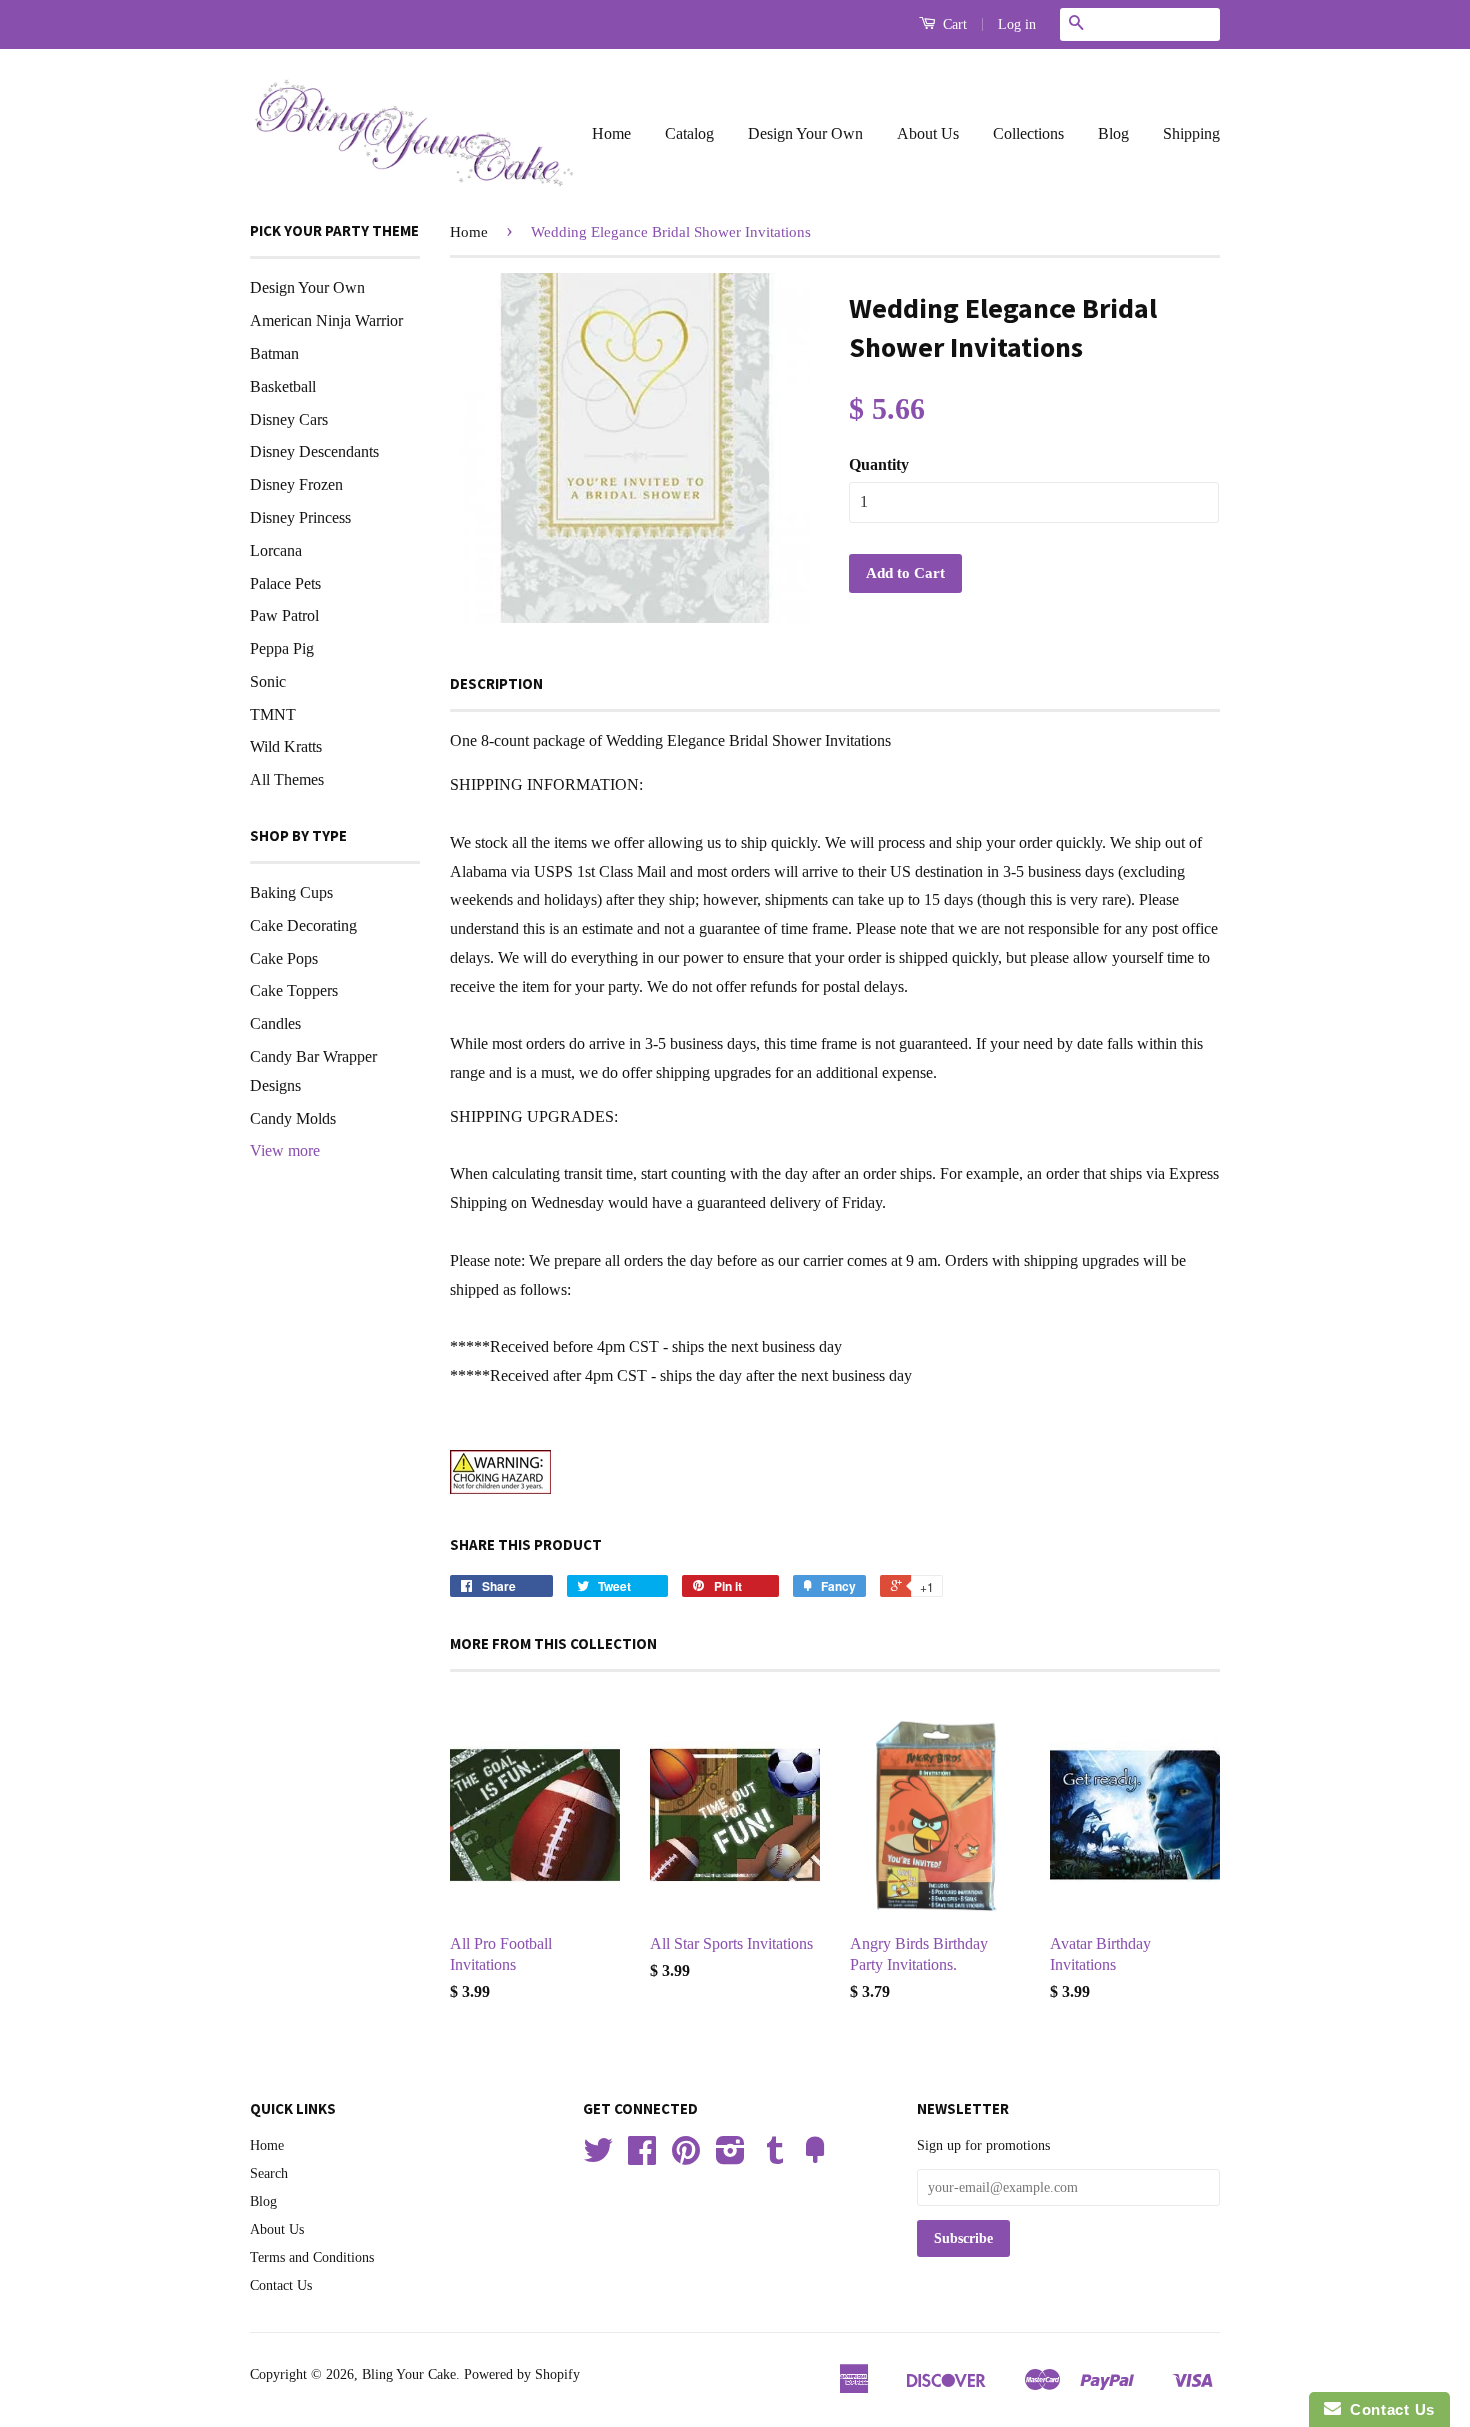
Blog (1113, 133)
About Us (928, 133)
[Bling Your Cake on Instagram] (730, 2157)
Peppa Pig (282, 648)
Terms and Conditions (312, 2257)
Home (611, 133)
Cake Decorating (303, 925)
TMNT (273, 714)
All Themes (287, 779)
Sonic (268, 681)
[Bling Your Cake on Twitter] (598, 2157)
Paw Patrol (284, 615)
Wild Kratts (286, 746)
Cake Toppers (294, 990)
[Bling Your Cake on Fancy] (815, 2157)
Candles (275, 1023)
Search (269, 2173)
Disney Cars (289, 419)
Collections (1028, 133)
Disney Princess (300, 517)
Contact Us (281, 2285)
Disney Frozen (296, 484)
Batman (274, 353)
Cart (953, 24)
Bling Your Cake (409, 2374)
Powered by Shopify (522, 2374)
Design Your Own (805, 133)
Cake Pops (284, 958)
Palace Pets (285, 583)
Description (496, 683)
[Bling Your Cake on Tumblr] (775, 2157)
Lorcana (276, 550)
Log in (1017, 24)
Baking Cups (291, 892)
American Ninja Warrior (326, 320)
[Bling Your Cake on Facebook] (642, 2157)
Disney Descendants (314, 451)
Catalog (689, 133)
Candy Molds (293, 1118)
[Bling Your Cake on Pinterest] (686, 2157)
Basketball (283, 386)
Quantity (879, 464)
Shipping (1191, 133)
